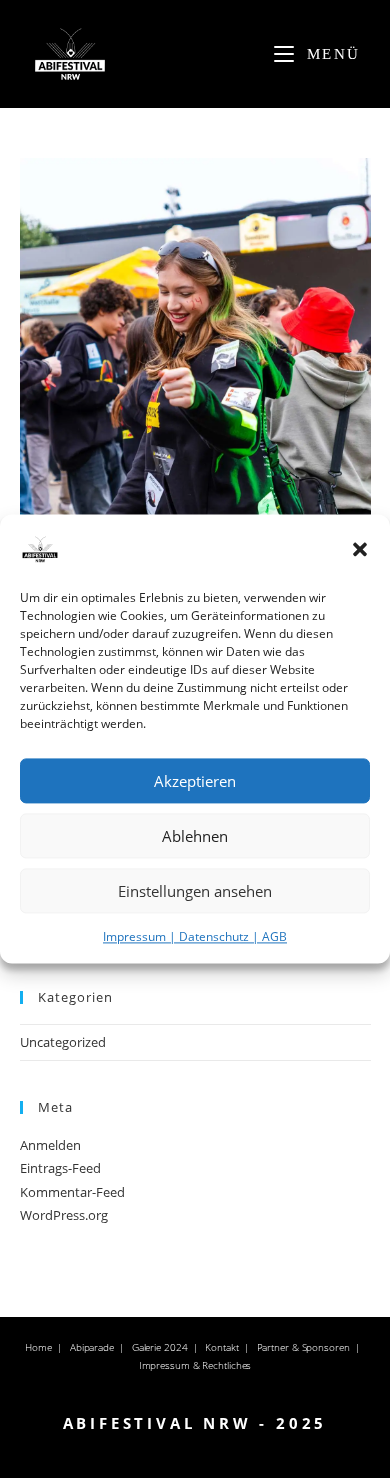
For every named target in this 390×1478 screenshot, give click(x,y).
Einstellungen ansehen (195, 891)
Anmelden (50, 1145)
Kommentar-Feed (72, 1192)
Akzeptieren (195, 781)
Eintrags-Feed (60, 1168)
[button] (360, 549)
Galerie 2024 (160, 1347)
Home (38, 1347)
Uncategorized (63, 1042)
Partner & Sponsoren (303, 1347)
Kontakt (221, 1347)
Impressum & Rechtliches (195, 1365)
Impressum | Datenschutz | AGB (195, 936)
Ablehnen (195, 836)
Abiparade (92, 1347)
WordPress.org (64, 1215)
